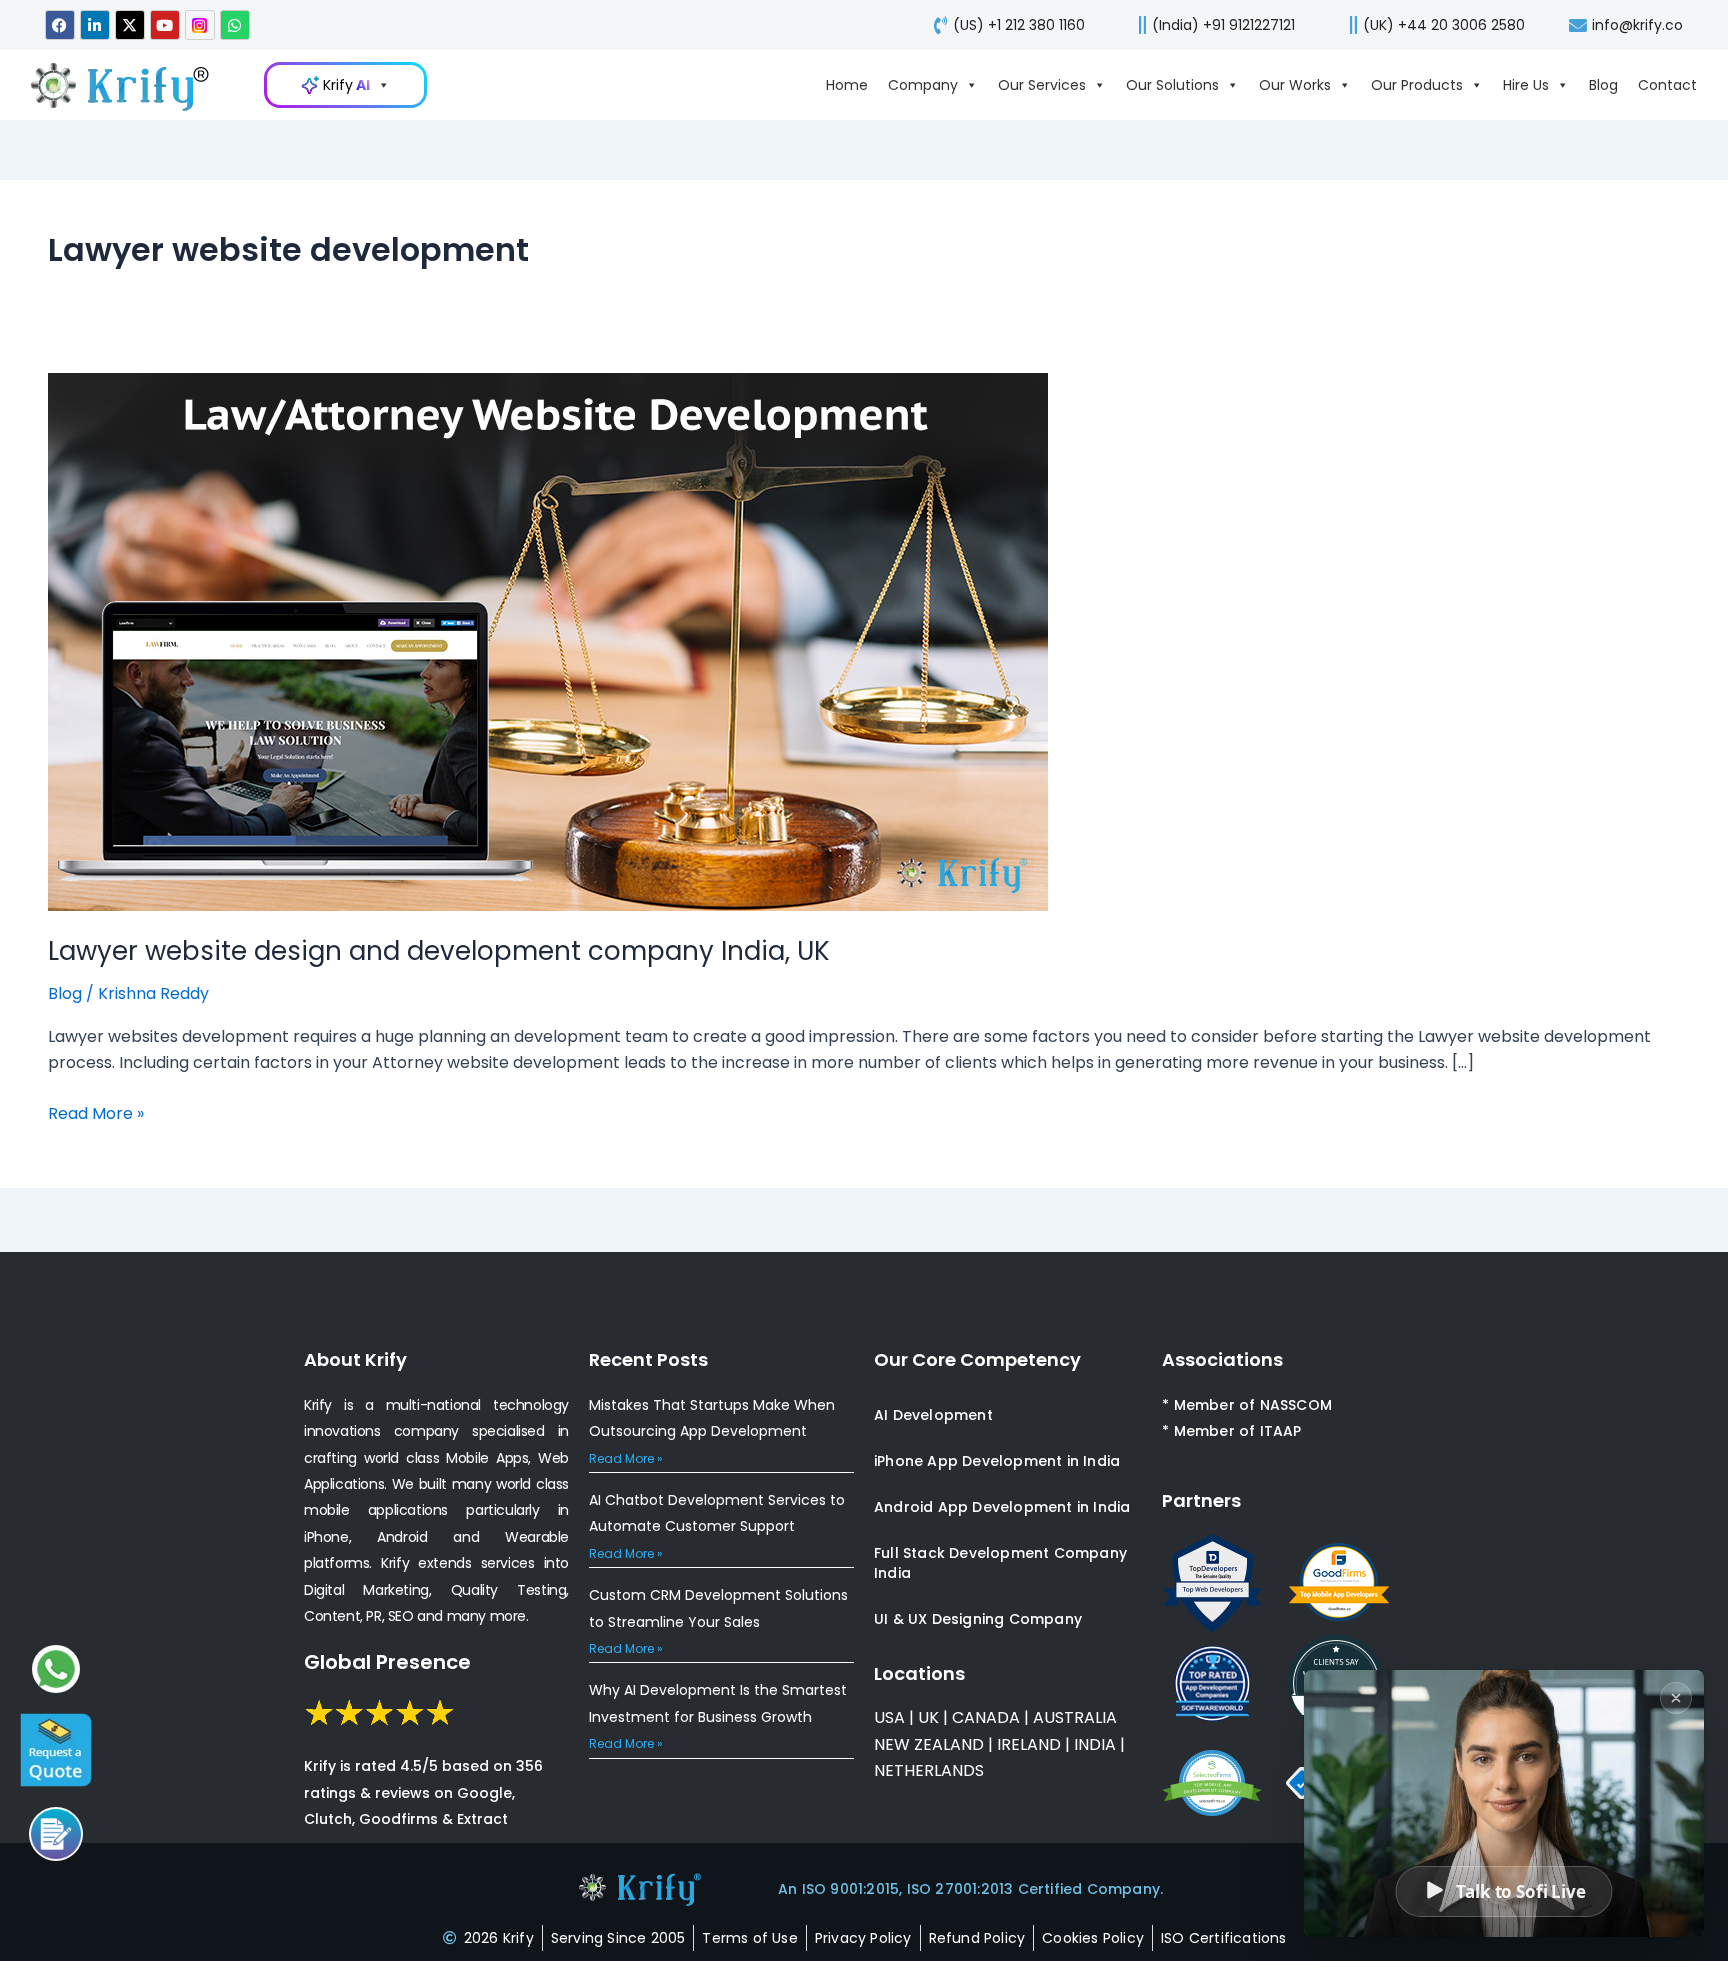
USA (889, 1717)
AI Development (933, 1415)
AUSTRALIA (1073, 1717)
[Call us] (56, 1834)
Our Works (1295, 85)
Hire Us (1526, 85)
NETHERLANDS (929, 1770)
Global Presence (387, 1662)
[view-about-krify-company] (130, 85)
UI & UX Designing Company (978, 1619)
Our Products (1417, 85)
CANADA (986, 1717)
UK (928, 1717)
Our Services (1042, 85)
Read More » (96, 1113)
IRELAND (1029, 1744)
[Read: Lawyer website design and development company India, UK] (548, 640)
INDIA (1095, 1744)
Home (847, 85)
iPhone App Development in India (997, 1461)
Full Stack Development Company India (1000, 1563)
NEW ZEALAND (929, 1744)
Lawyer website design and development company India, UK (439, 951)
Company (923, 85)
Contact (1667, 85)
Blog (1603, 85)
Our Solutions (1172, 85)
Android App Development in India (1002, 1507)
